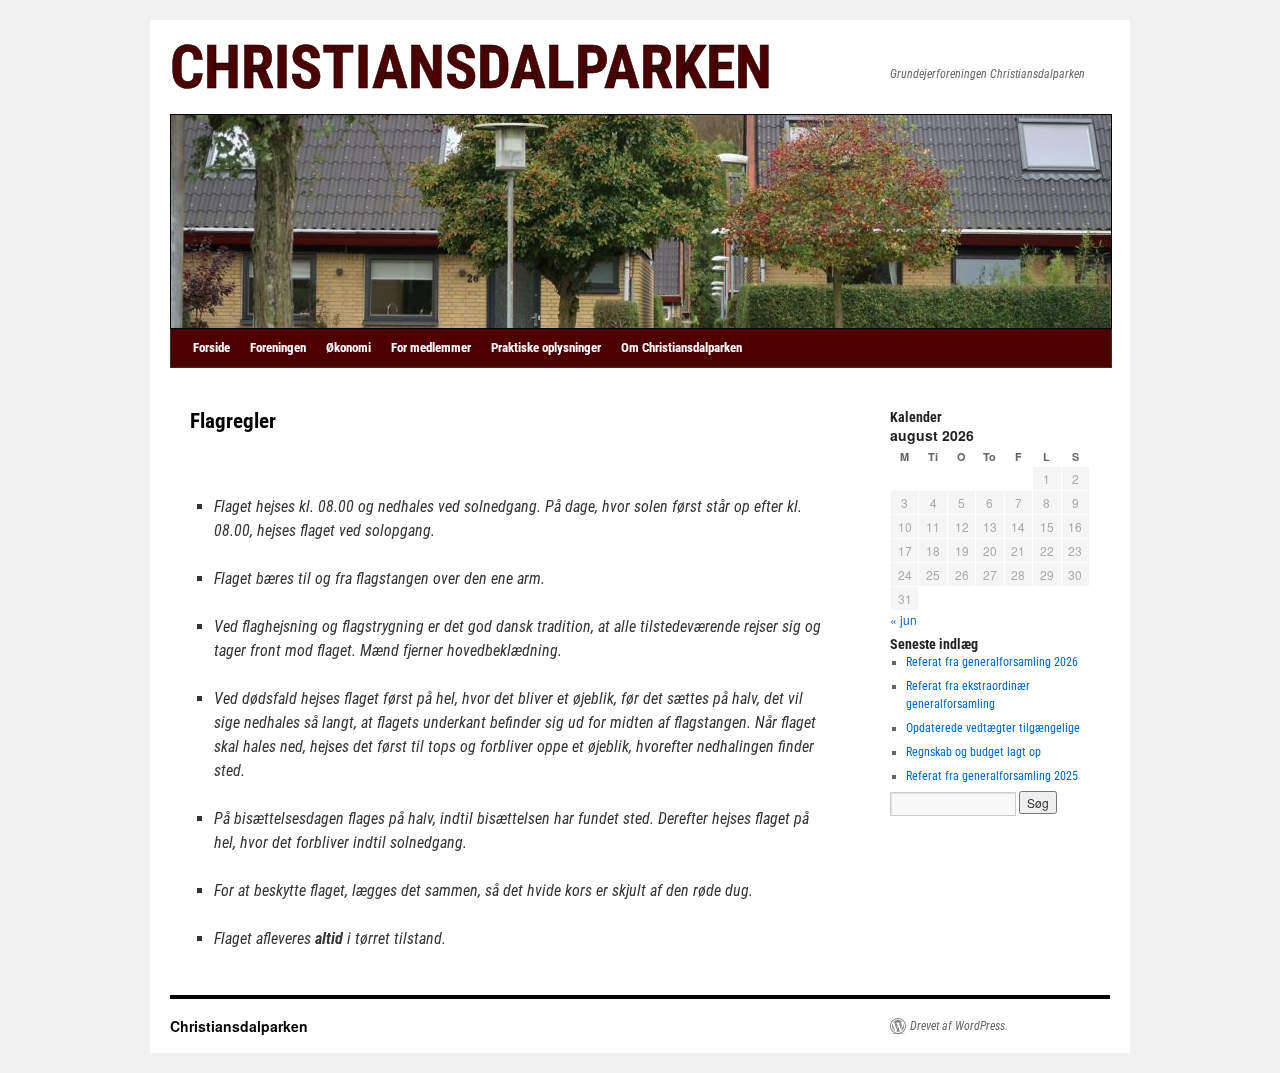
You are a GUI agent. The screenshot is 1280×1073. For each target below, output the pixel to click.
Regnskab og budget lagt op (973, 752)
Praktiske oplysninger (546, 347)
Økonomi (348, 347)
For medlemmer (431, 347)
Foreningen (278, 347)
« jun (903, 619)
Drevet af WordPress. (959, 1026)
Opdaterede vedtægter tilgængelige (993, 728)
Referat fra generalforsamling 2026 (992, 662)
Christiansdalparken (471, 67)
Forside (211, 347)
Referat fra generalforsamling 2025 (992, 776)
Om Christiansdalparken (681, 347)
